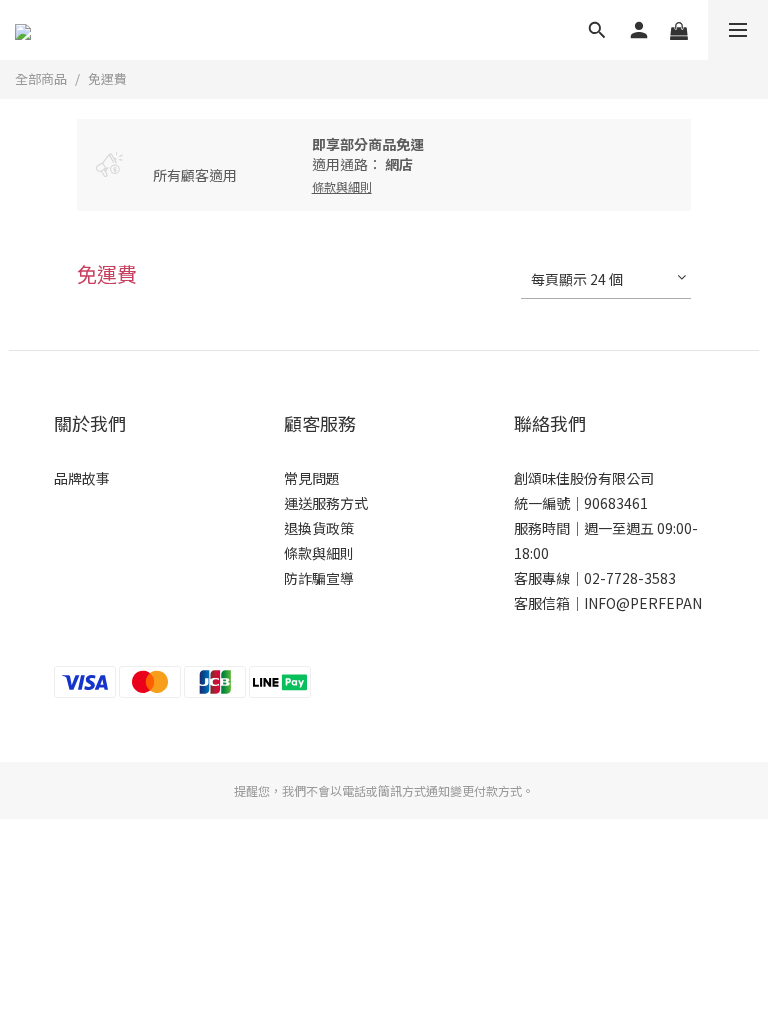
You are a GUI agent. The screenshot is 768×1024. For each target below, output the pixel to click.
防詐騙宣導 (319, 578)
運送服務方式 (326, 503)
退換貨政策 (319, 528)
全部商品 (41, 78)
